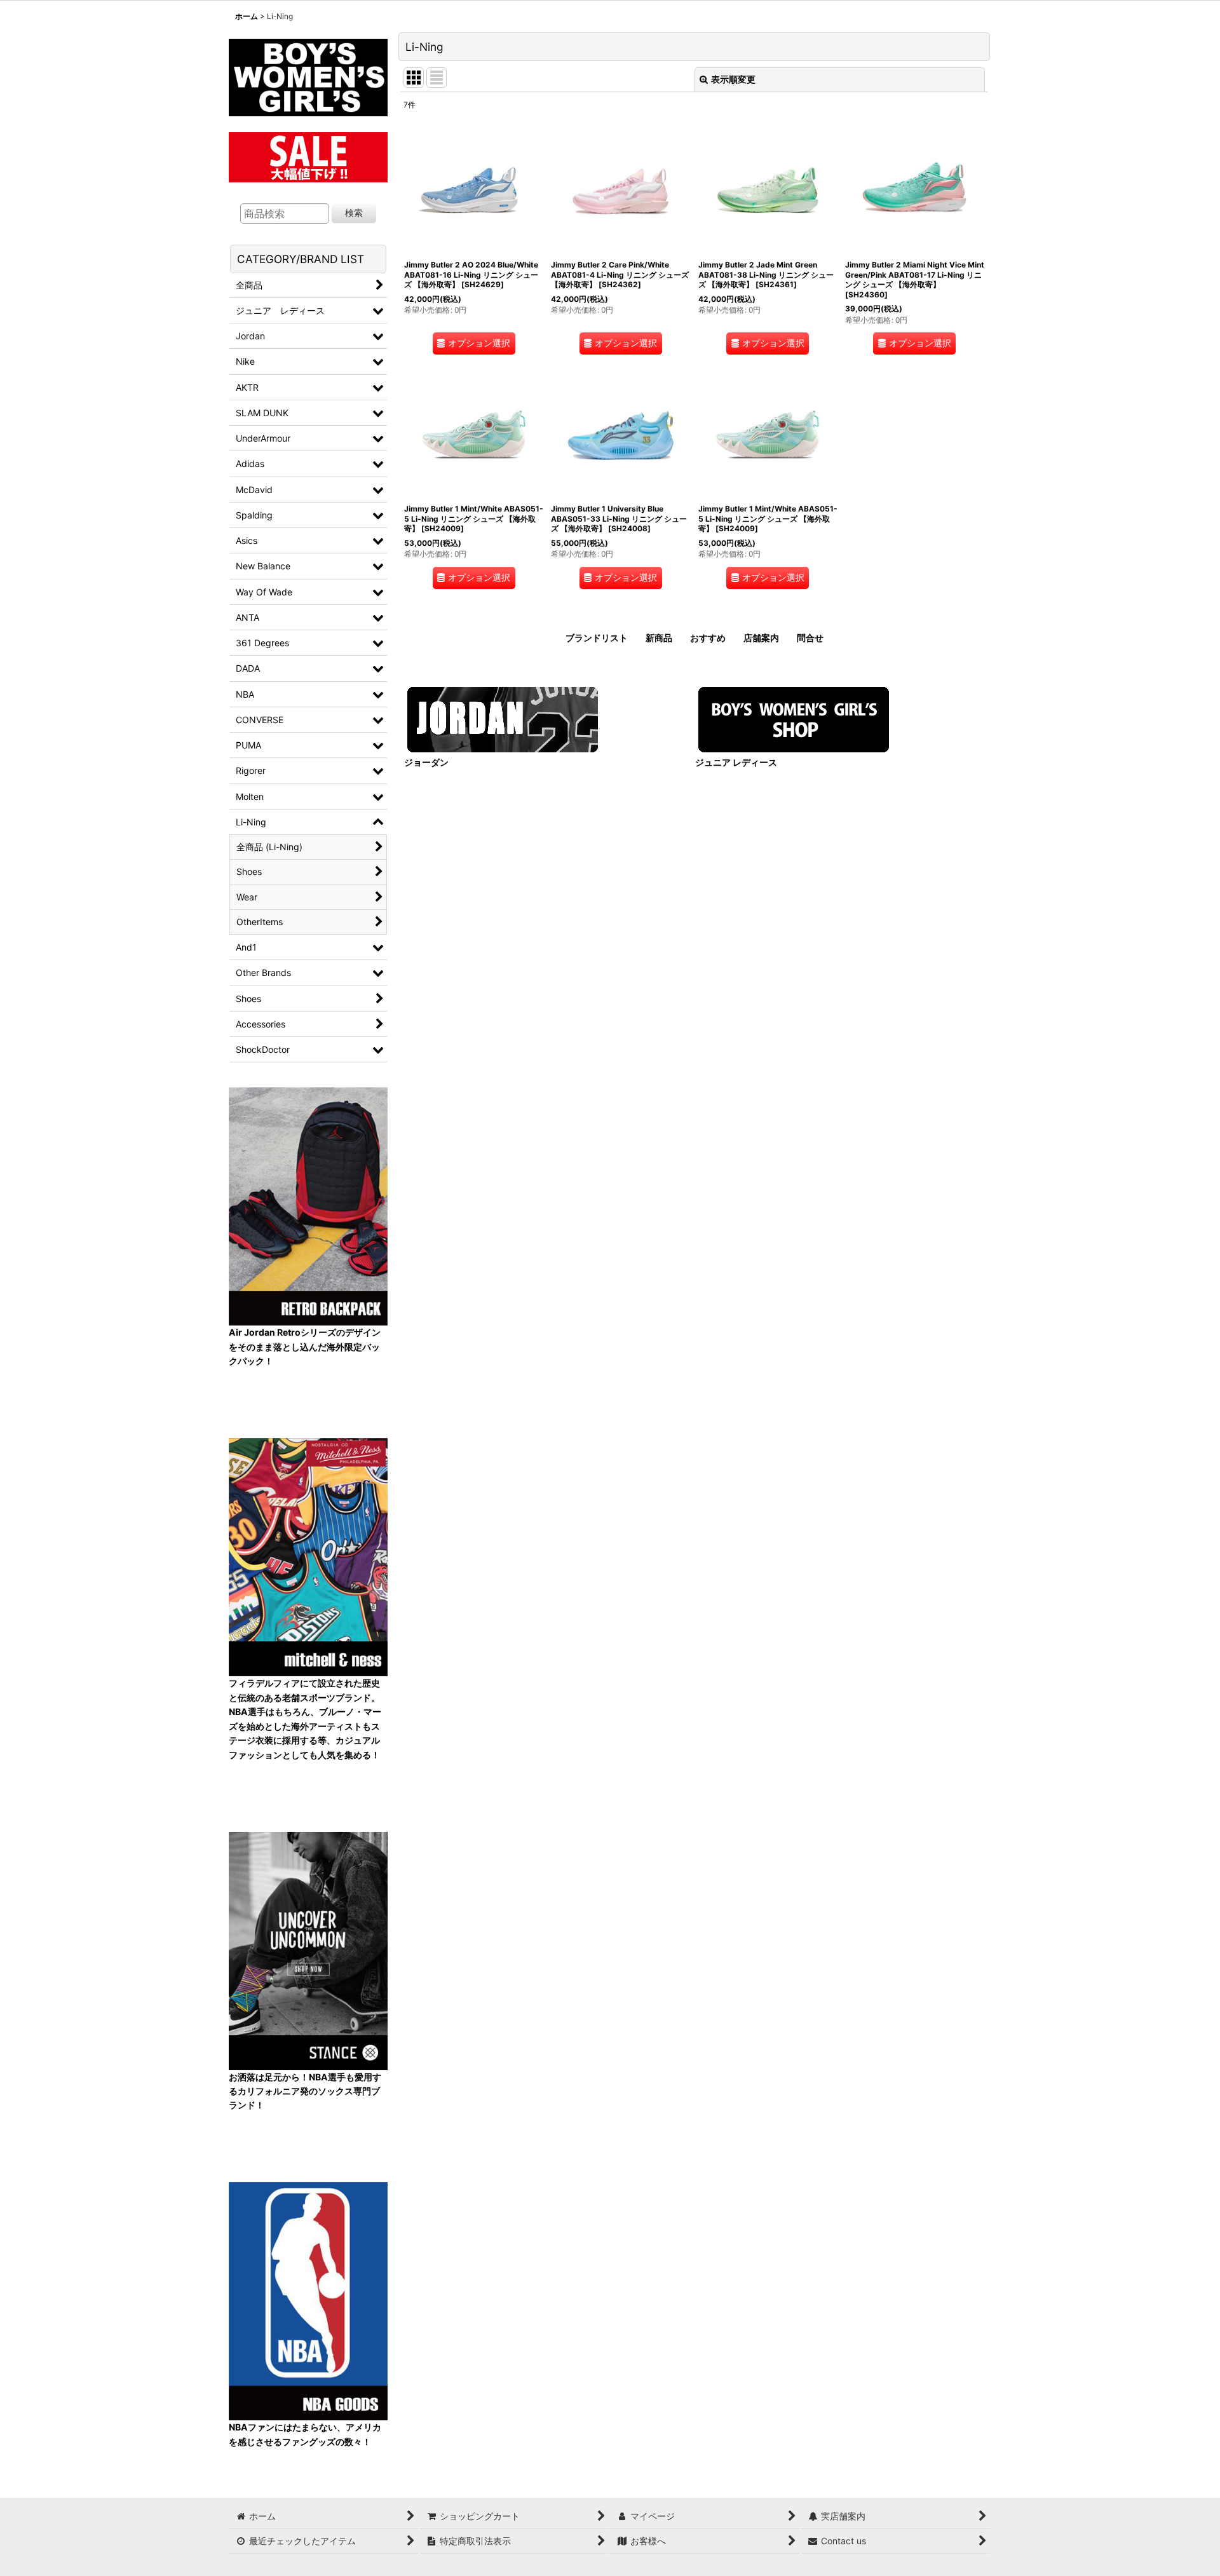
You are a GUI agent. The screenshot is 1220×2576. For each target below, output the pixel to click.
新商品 (659, 638)
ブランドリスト (597, 638)
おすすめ (708, 638)
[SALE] (308, 155)
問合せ (810, 638)
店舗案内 (761, 638)
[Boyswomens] (308, 73)
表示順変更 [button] (733, 79)
